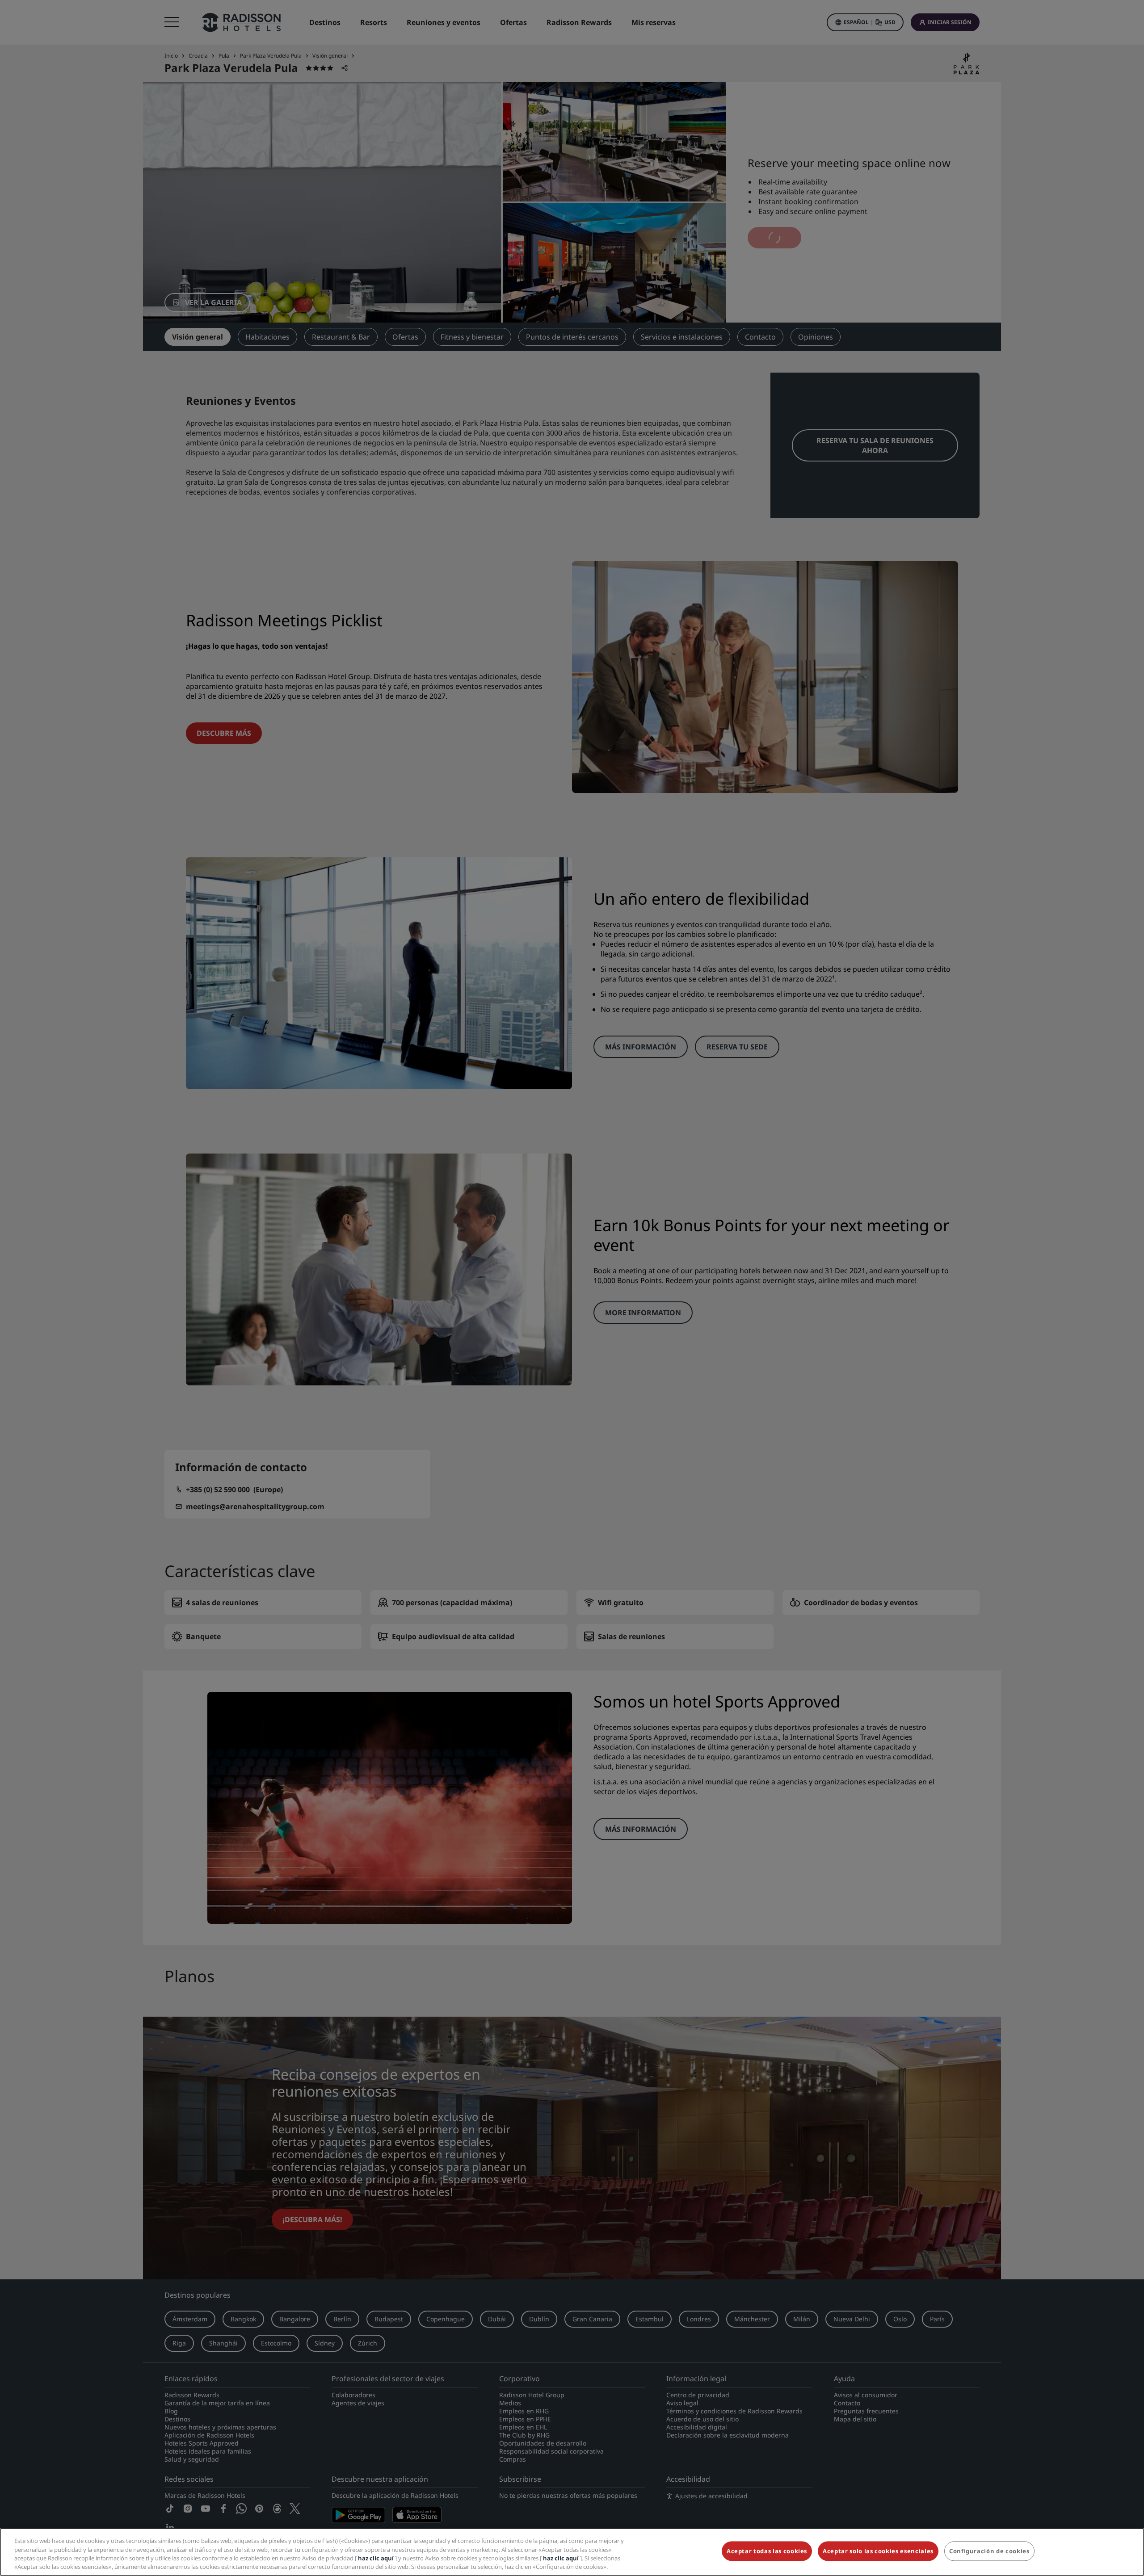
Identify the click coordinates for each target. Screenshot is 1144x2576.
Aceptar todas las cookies (767, 2551)
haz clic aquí (376, 2558)
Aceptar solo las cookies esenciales (878, 2551)
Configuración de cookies (989, 2551)
